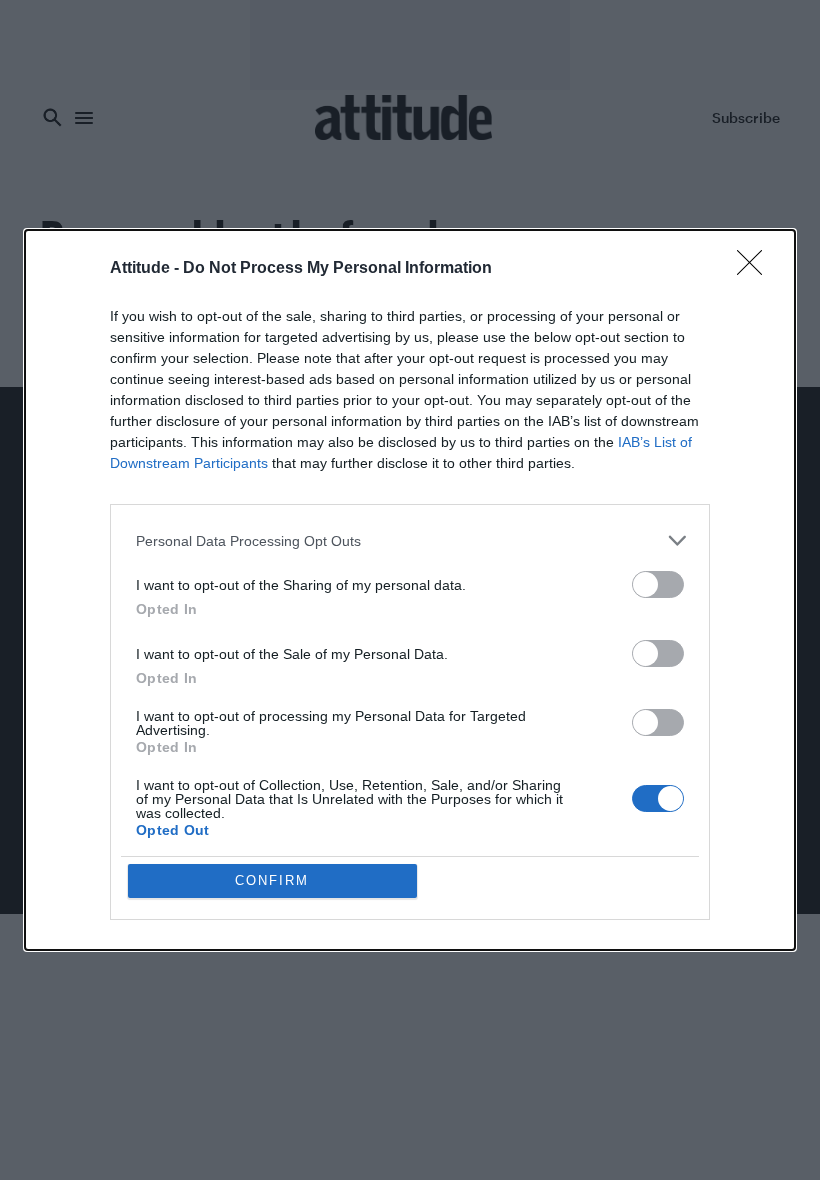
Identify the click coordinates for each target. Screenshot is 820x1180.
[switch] (658, 584)
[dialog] (410, 590)
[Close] (756, 269)
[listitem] (410, 540)
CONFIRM (272, 880)
